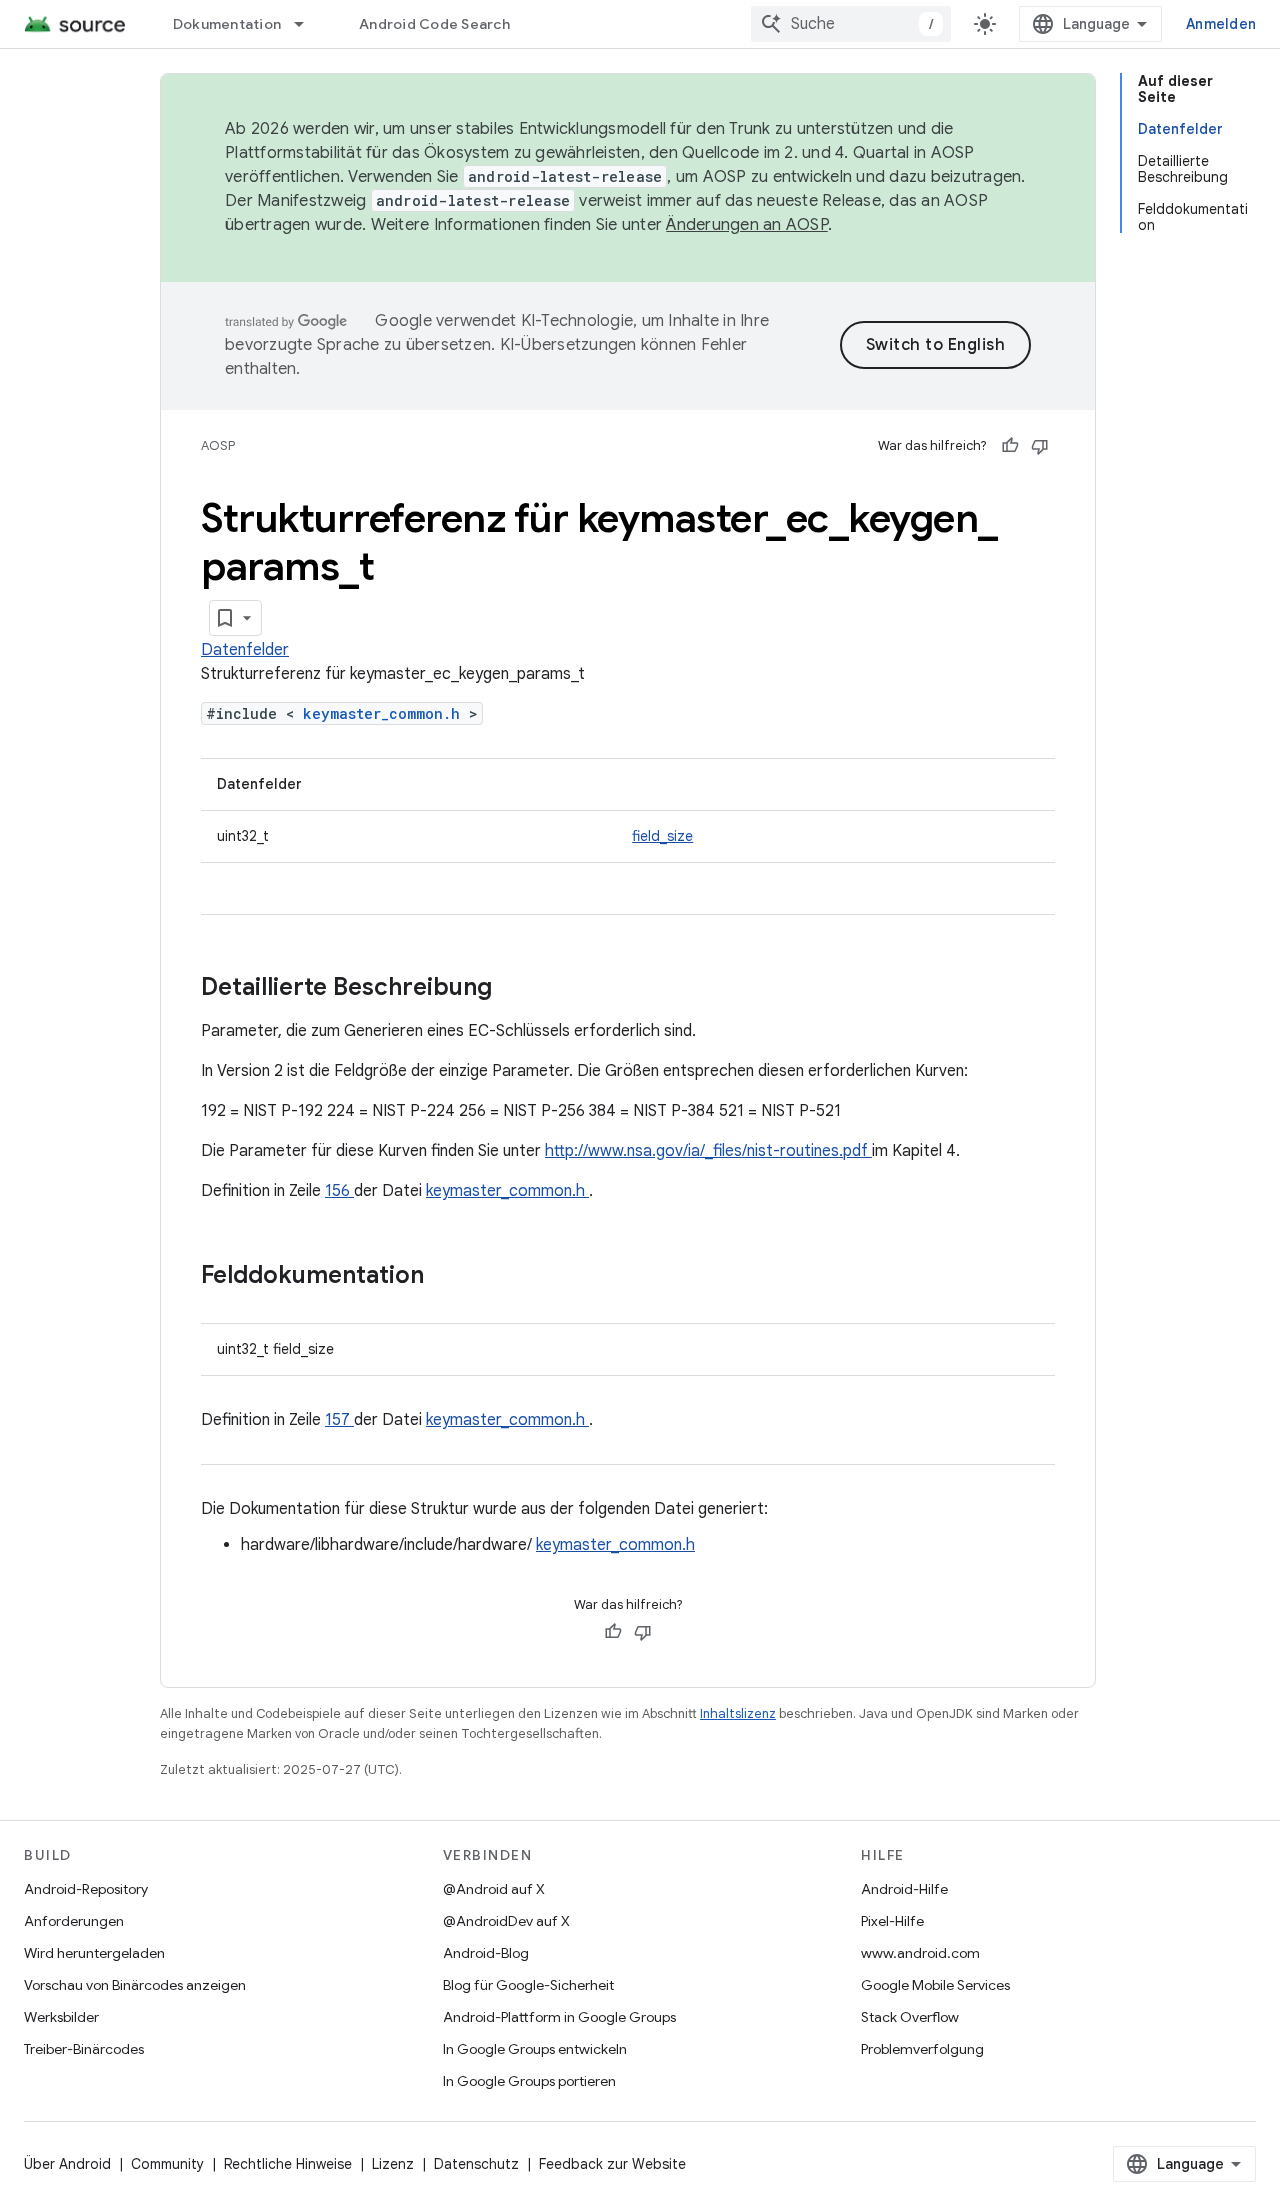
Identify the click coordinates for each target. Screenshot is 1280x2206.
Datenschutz (476, 2164)
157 (339, 1420)
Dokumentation (227, 24)
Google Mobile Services (935, 1985)
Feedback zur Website (612, 2164)
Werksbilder (61, 2017)
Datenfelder (245, 650)
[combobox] (851, 24)
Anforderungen (74, 1921)
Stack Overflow (910, 2017)
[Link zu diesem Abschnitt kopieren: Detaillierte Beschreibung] (518, 989)
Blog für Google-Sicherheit (528, 1985)
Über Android (67, 2164)
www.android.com (920, 1953)
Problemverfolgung (922, 2049)
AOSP (218, 445)
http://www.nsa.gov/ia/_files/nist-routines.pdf (708, 1151)
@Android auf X (494, 1889)
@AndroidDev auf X (506, 1921)
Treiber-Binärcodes (84, 2049)
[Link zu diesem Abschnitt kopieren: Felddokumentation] (450, 1277)
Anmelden (1221, 24)
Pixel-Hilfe (892, 1921)
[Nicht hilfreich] (1040, 446)
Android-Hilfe (904, 1889)
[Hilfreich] (1010, 446)
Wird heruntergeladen (94, 1953)
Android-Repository (86, 1889)
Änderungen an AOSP (747, 225)
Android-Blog (486, 1953)
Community (167, 2164)
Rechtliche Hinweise (288, 2164)
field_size (662, 836)
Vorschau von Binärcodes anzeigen (135, 1985)
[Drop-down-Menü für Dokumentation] (308, 24)
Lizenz (393, 2164)
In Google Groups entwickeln (535, 2049)
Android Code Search (434, 24)
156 (339, 1191)
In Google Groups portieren (529, 2081)
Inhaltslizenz (738, 1713)
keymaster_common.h (386, 713)
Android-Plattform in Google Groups (559, 2017)
